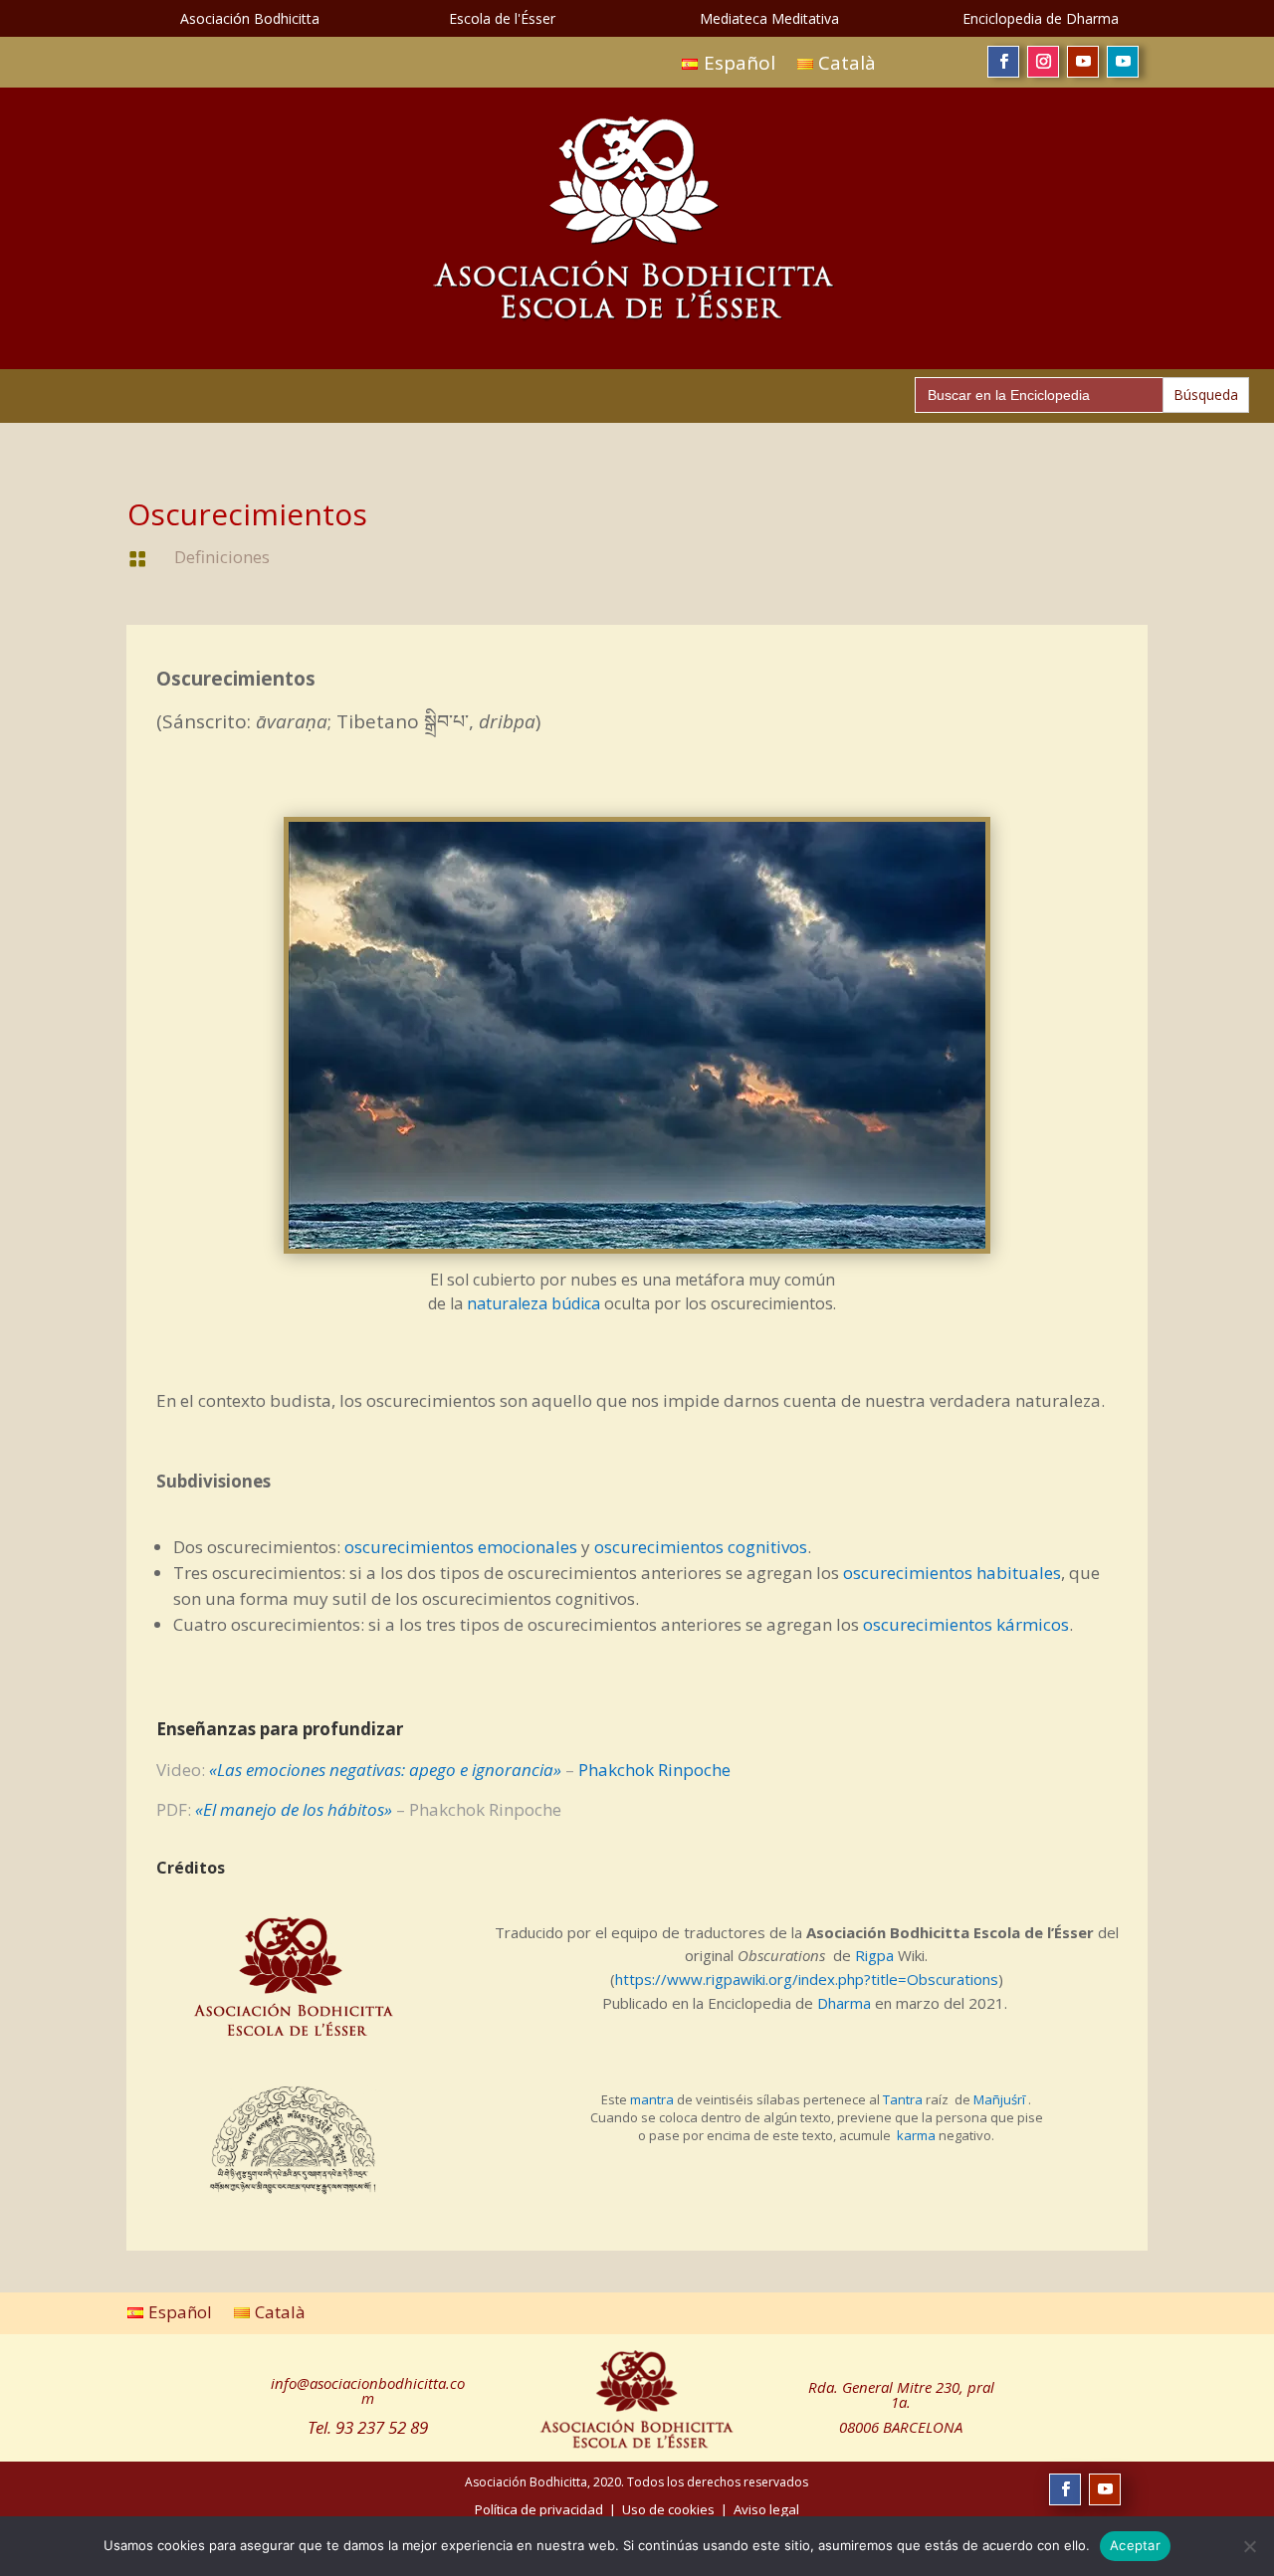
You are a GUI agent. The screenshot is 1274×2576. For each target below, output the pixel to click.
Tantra (903, 2099)
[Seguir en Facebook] (1003, 62)
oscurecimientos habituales (952, 1573)
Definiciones (222, 557)
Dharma (844, 2003)
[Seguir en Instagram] (1043, 62)
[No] (1249, 2546)
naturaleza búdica (533, 1303)
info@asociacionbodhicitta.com (368, 2390)
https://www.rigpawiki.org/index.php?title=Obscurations (807, 1979)
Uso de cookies (668, 2509)
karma (916, 2135)
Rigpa (874, 1955)
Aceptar (1135, 2545)
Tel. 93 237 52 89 (368, 2427)
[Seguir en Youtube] (1083, 62)
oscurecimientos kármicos (966, 1624)
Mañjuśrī (999, 2099)
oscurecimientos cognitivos (701, 1547)
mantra (652, 2099)
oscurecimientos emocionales (461, 1547)
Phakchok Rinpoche (654, 1770)
